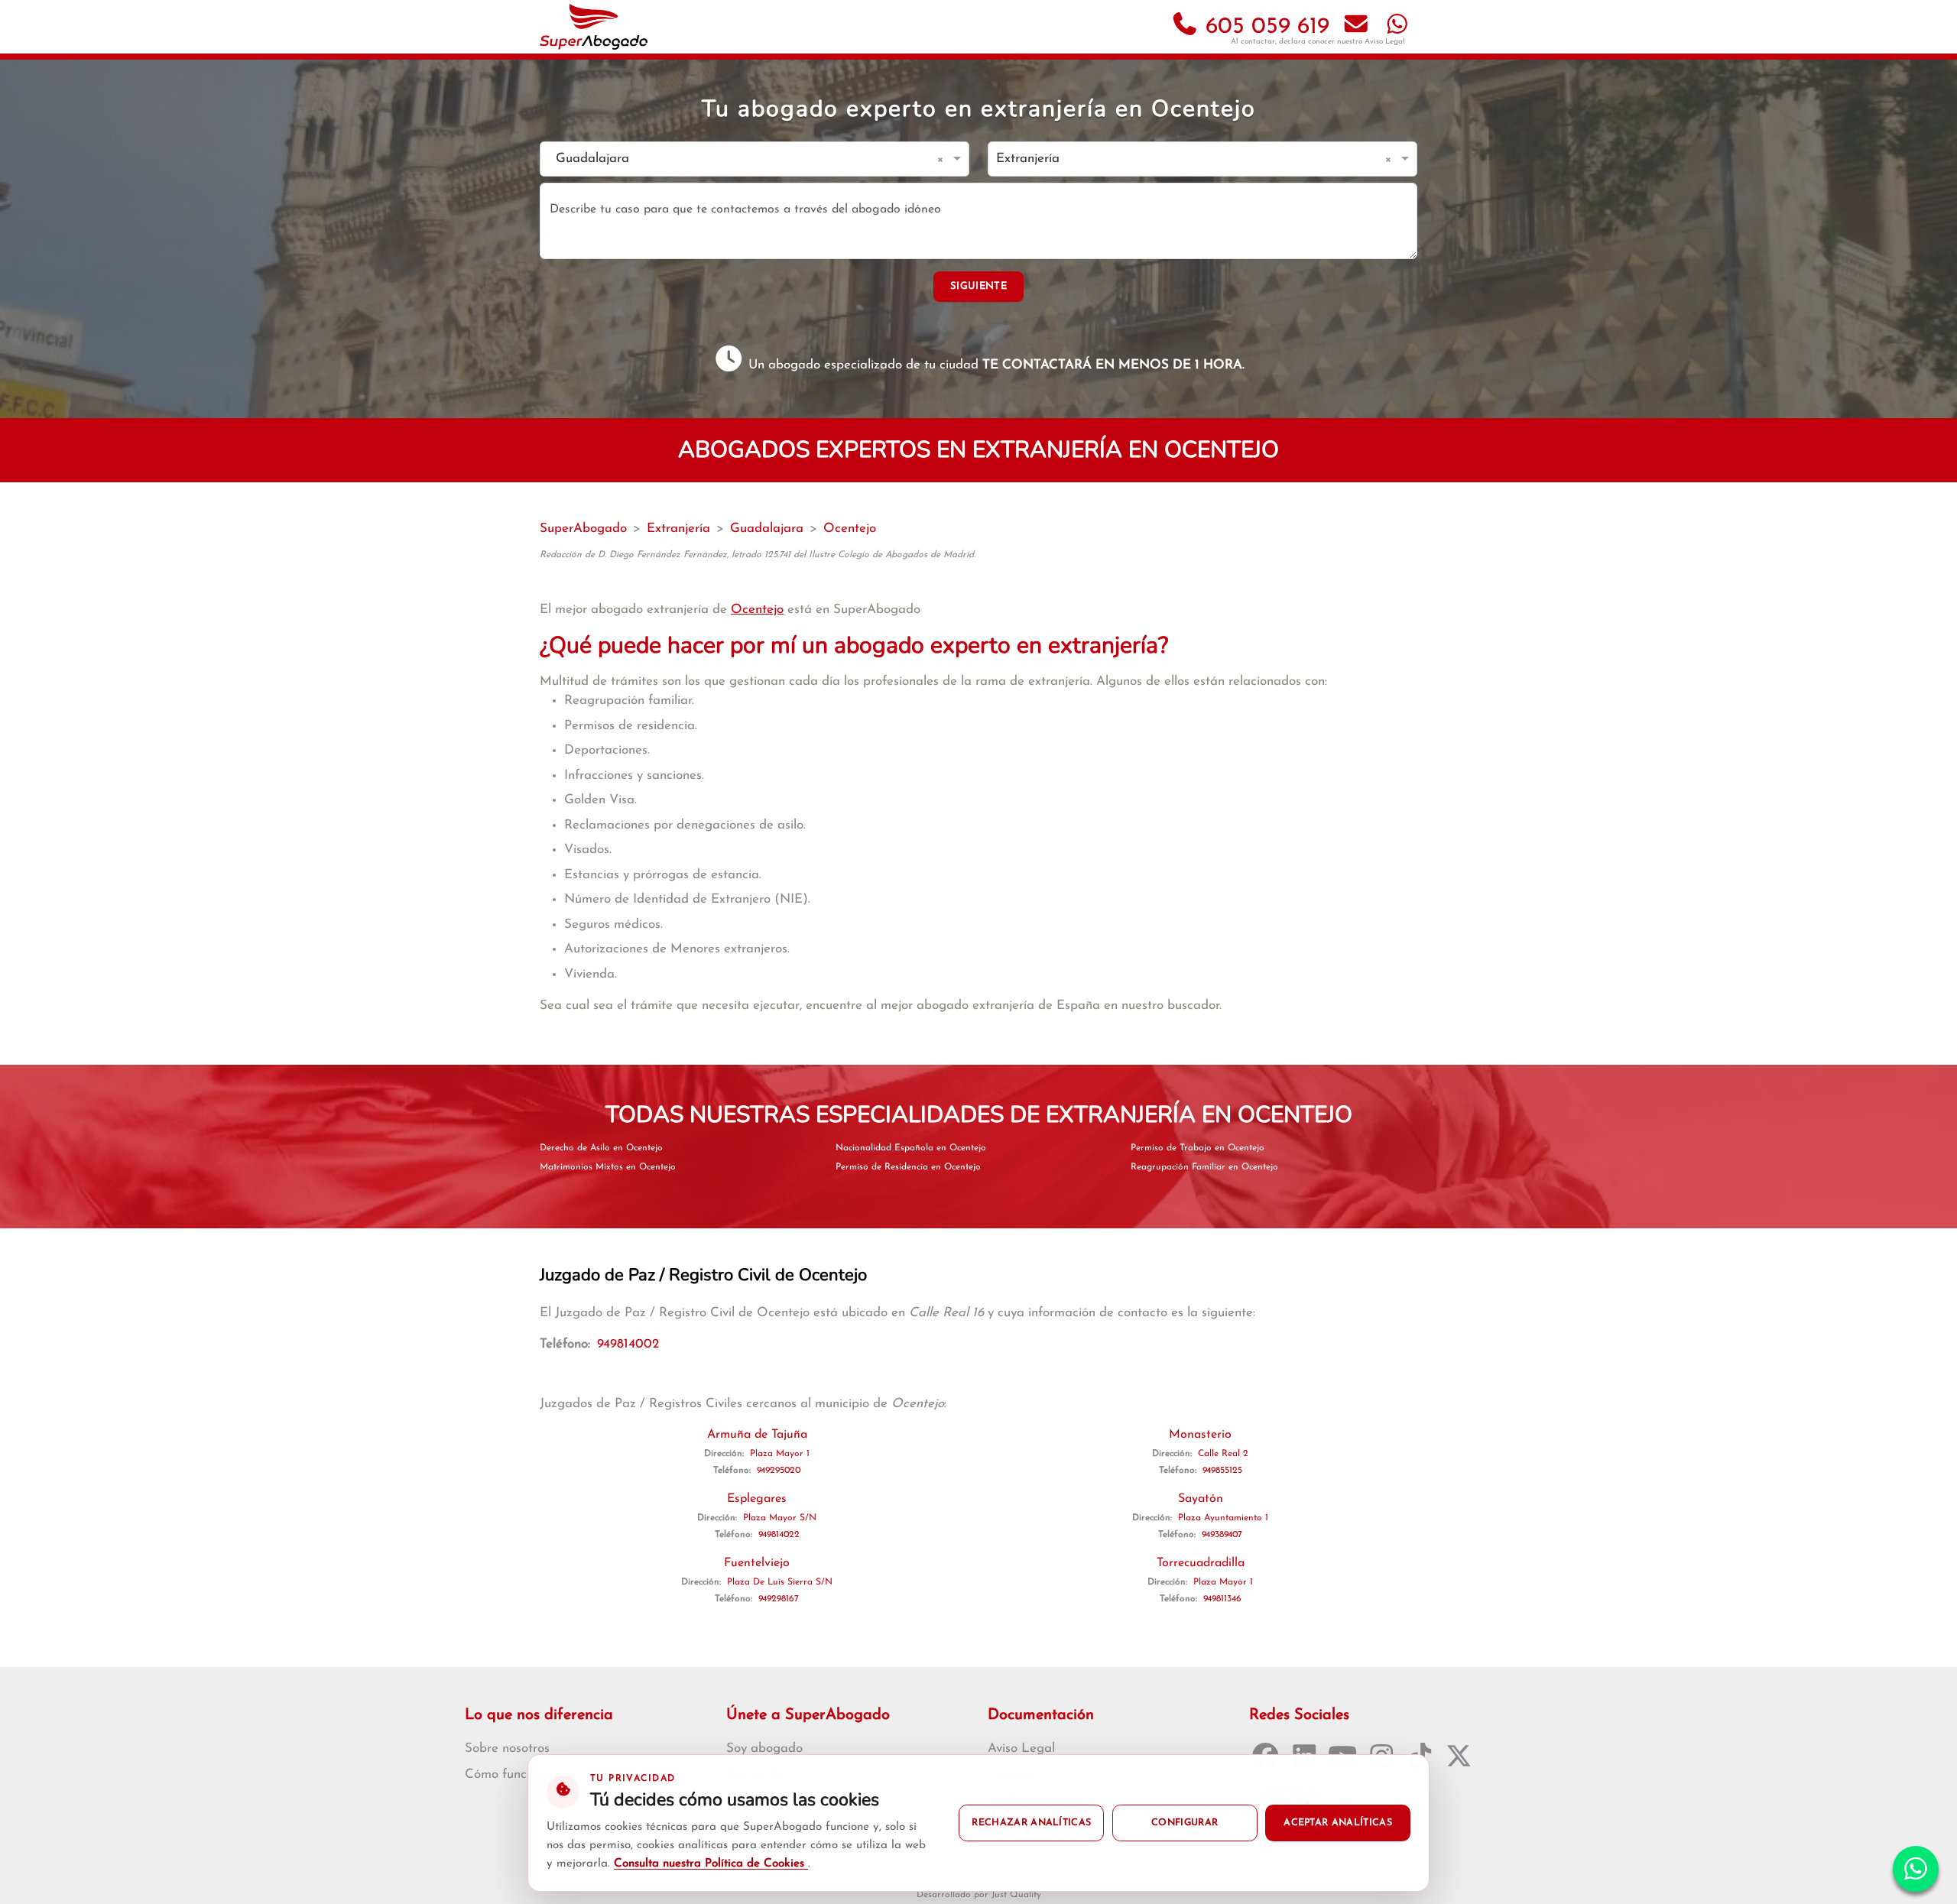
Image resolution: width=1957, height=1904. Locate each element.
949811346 (1222, 1599)
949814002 (628, 1344)
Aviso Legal (1385, 42)
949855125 (1222, 1471)
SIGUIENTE (978, 286)
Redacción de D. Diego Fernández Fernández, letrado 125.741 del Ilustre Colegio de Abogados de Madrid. (758, 555)
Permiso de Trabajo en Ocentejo (1198, 1148)
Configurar (1185, 1823)
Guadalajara (767, 529)
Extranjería (678, 529)
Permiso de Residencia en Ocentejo (908, 1167)
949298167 (779, 1599)
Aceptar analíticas (1338, 1823)
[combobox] (739, 159)
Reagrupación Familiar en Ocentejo (1204, 1167)
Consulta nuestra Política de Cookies (711, 1864)
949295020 (779, 1471)
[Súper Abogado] (594, 27)
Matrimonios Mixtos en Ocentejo (608, 1167)
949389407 (1222, 1535)
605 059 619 (1264, 27)
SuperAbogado (583, 529)
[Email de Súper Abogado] (1356, 27)
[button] (943, 159)
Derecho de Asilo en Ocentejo (601, 1148)
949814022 (779, 1535)
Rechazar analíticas (1031, 1823)
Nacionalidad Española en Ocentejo (911, 1148)
